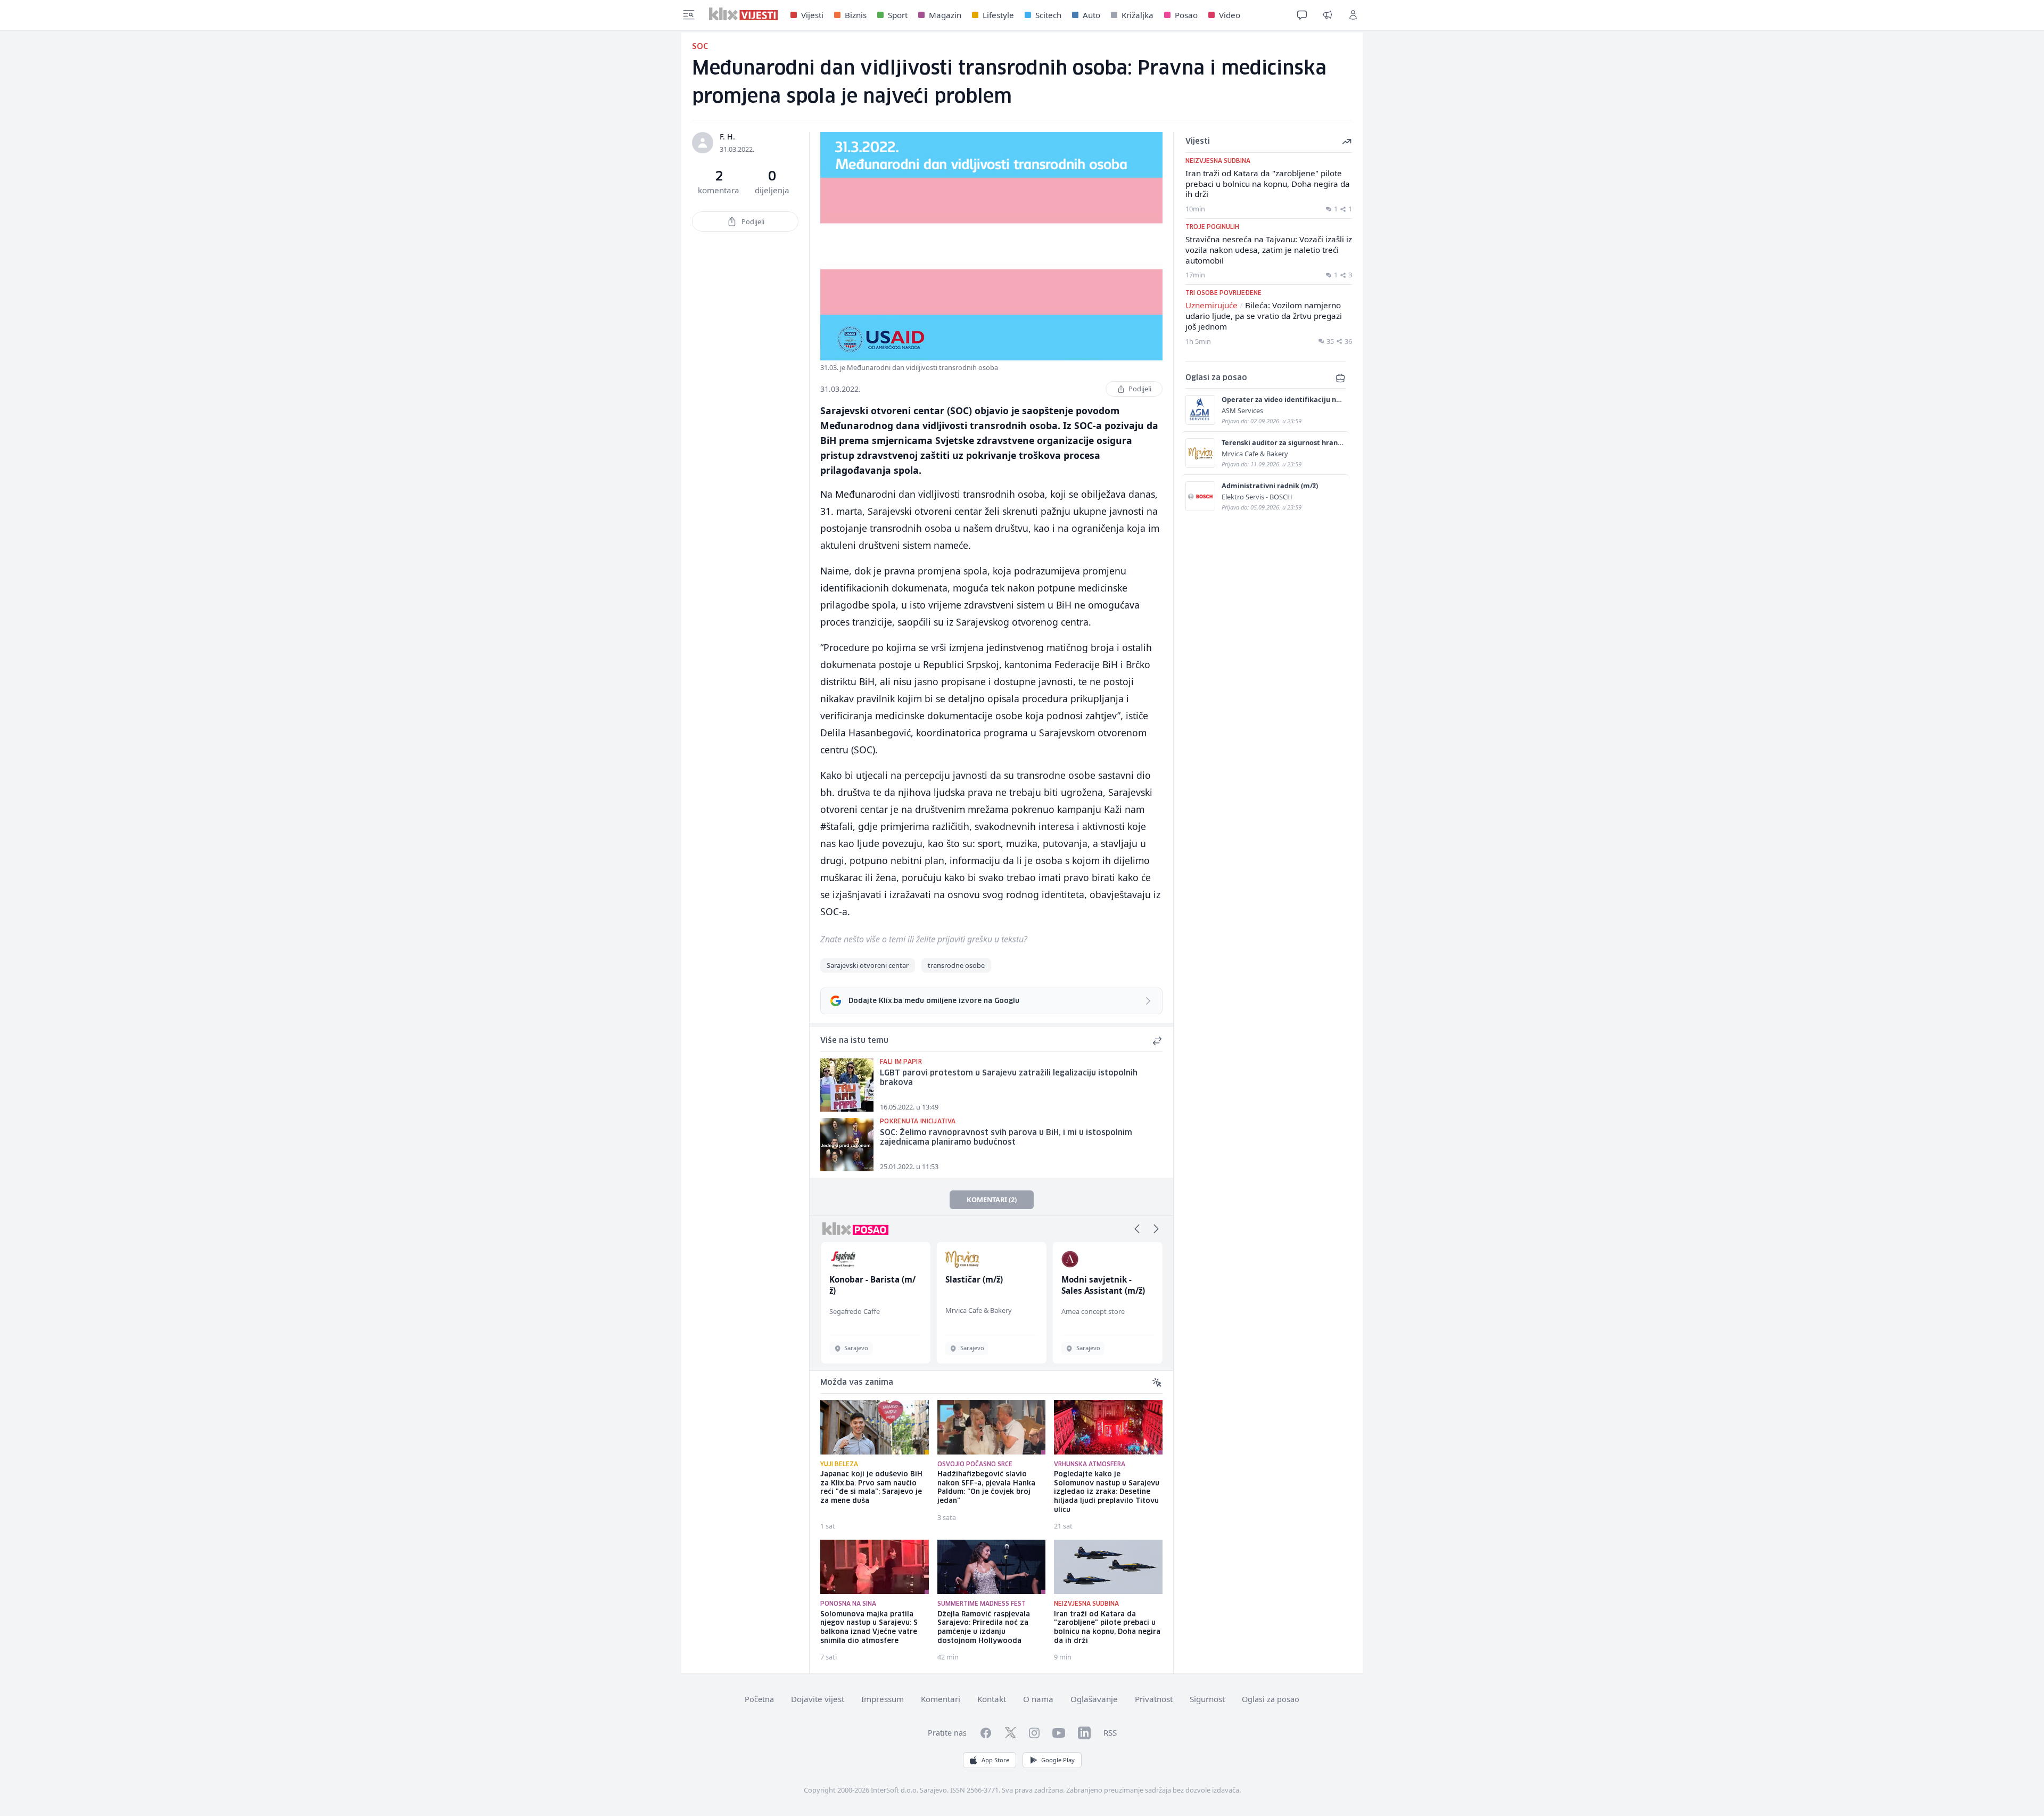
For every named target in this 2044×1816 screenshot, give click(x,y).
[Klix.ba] (743, 14)
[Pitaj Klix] (1302, 15)
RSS (1110, 1732)
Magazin (945, 15)
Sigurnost (1207, 1699)
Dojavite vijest (818, 1699)
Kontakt (992, 1699)
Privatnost (1154, 1699)
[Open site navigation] (689, 15)
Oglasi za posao (1271, 1699)
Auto (1091, 15)
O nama (1038, 1699)
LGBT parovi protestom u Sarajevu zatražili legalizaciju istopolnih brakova (1009, 1078)
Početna (759, 1699)
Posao (1186, 15)
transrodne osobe (956, 965)
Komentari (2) (992, 1199)
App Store (995, 1760)
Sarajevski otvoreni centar (868, 965)
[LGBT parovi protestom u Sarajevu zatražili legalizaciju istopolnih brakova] (847, 1085)
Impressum (883, 1699)
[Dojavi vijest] (1328, 15)
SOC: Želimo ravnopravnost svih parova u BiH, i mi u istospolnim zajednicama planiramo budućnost (1006, 1138)
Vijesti (812, 15)
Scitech (1048, 15)
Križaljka (1138, 15)
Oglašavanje (1094, 1699)
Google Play (1058, 1760)
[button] (1137, 1229)
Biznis (856, 15)
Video (1230, 15)
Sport (898, 15)
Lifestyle (998, 15)
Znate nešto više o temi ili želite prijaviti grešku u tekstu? (924, 939)
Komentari (941, 1699)
